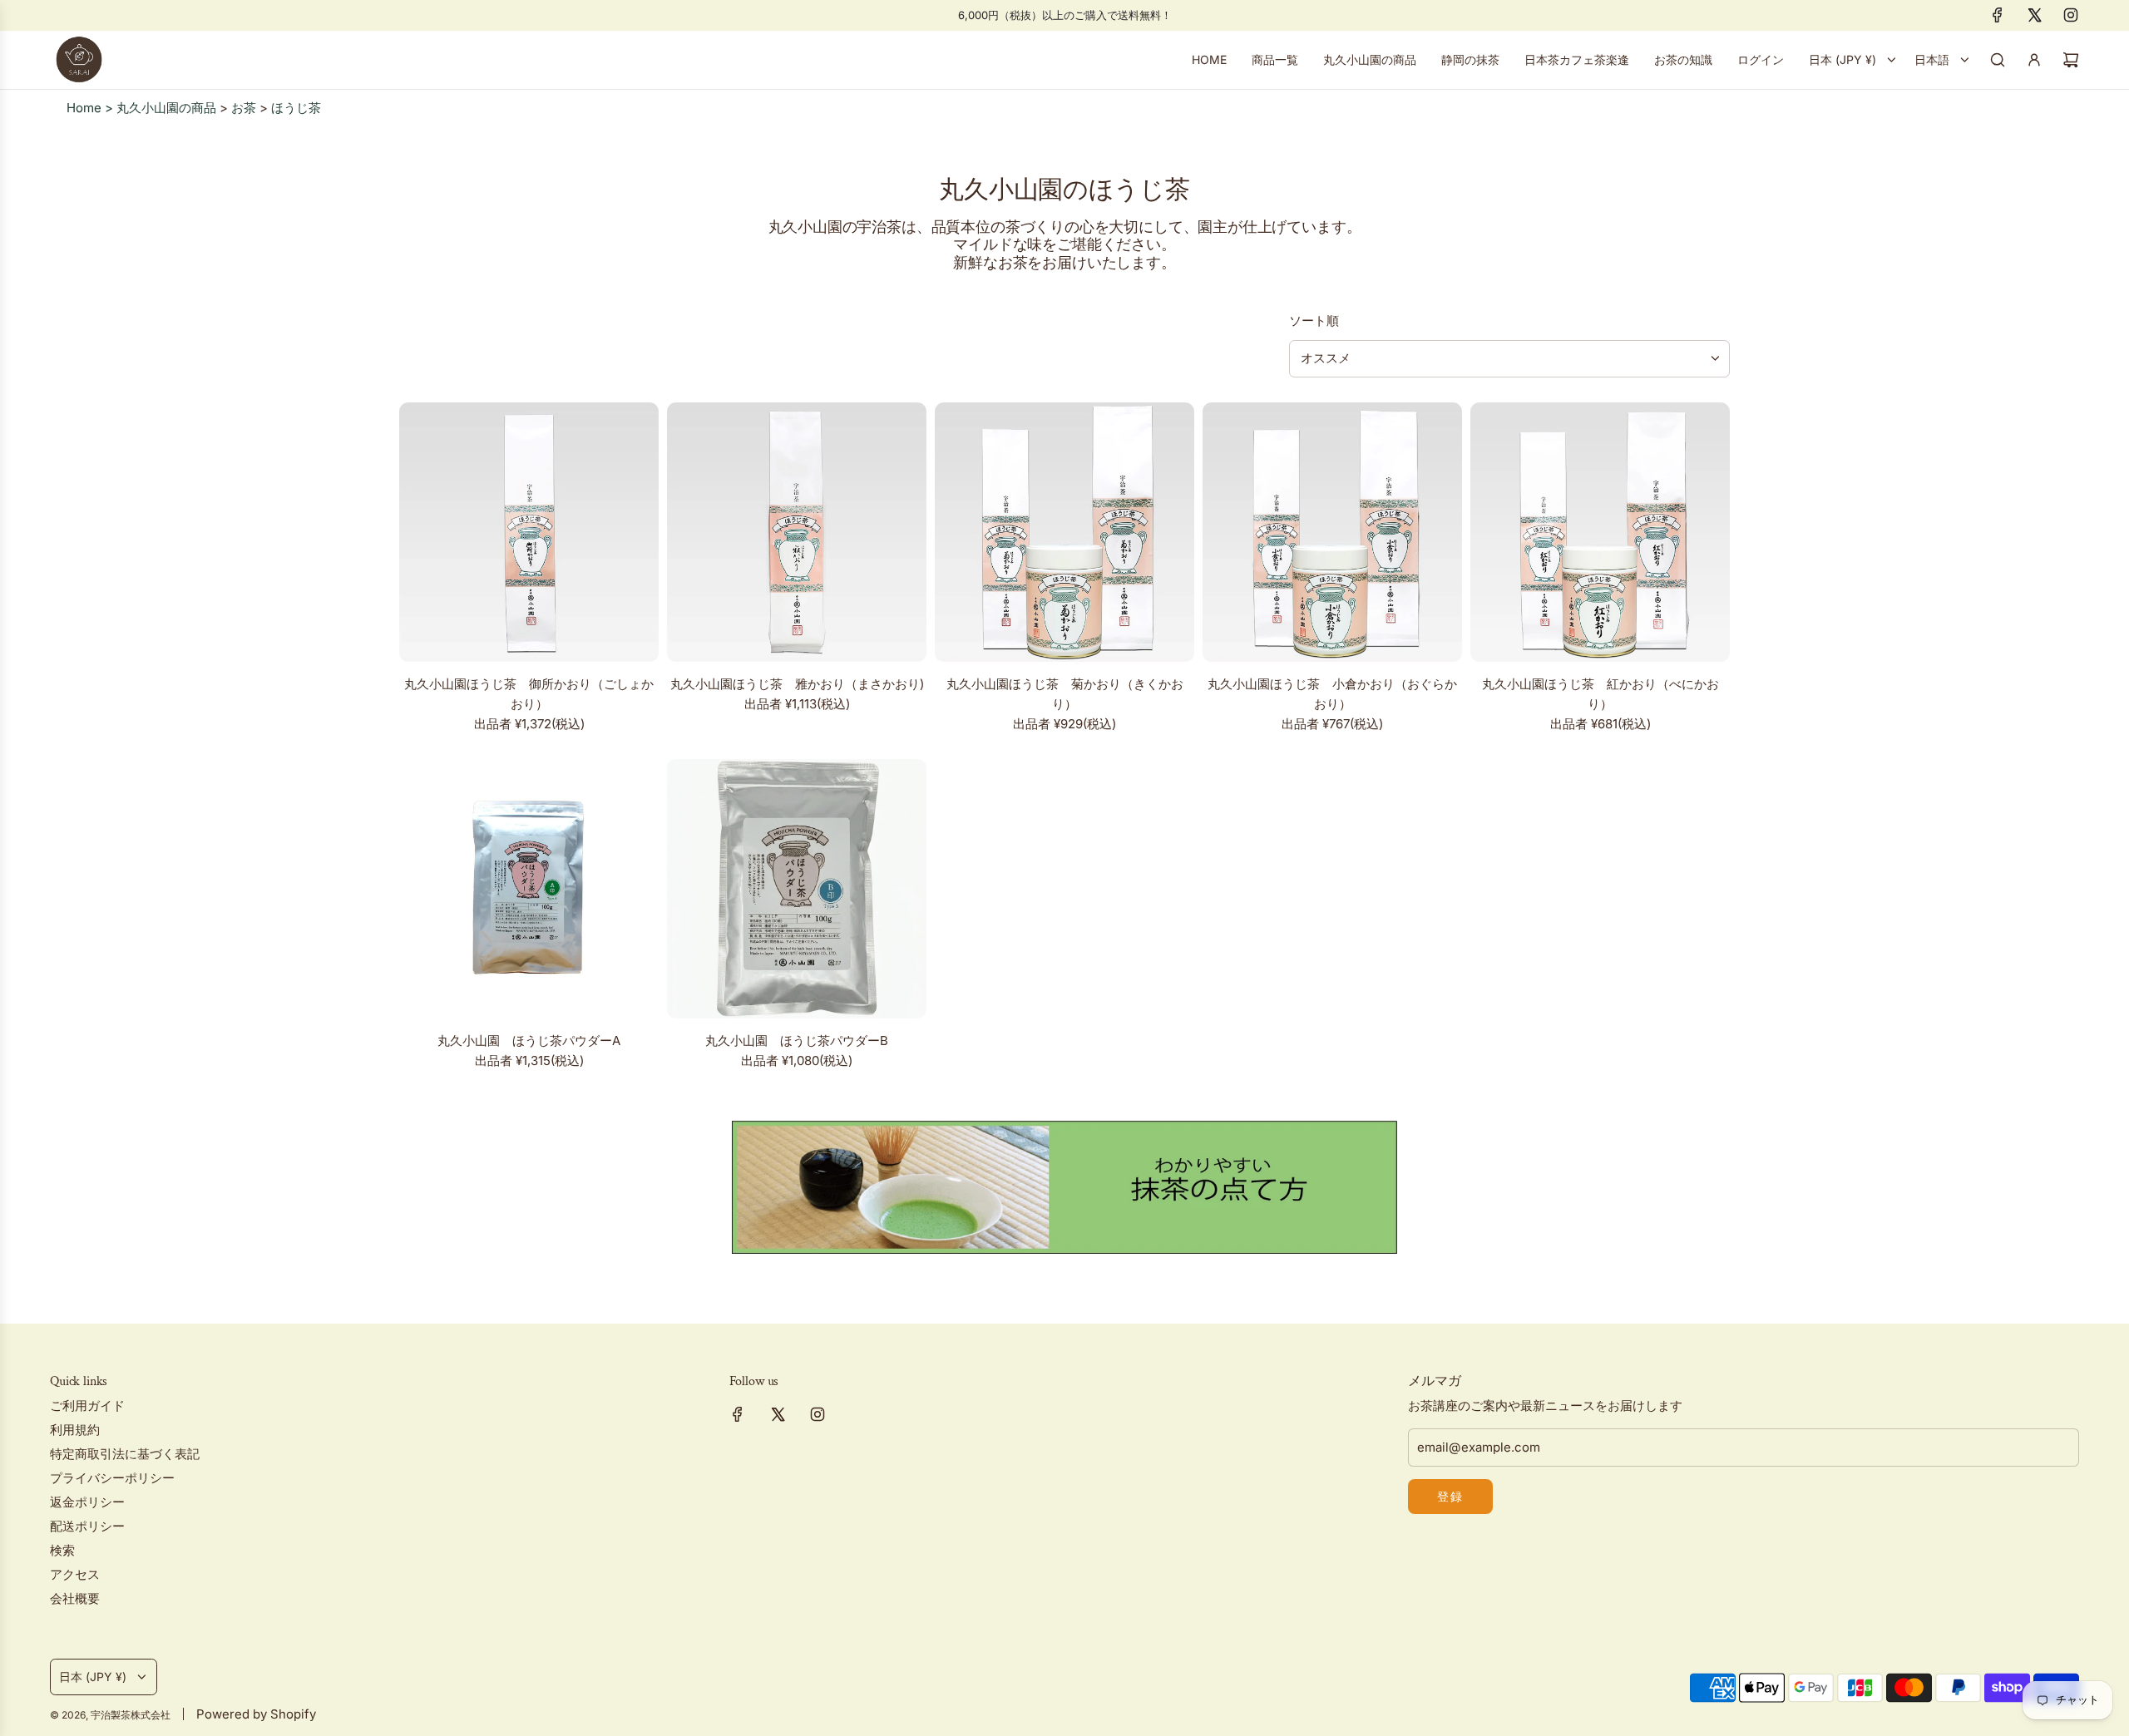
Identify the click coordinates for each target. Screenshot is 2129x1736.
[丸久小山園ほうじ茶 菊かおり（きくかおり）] (1064, 532)
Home (86, 108)
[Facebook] (1998, 15)
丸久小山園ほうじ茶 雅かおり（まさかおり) (797, 684)
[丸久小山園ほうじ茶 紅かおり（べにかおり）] (1600, 532)
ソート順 (1314, 321)
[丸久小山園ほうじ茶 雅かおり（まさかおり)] (797, 532)
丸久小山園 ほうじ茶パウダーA (529, 1041)
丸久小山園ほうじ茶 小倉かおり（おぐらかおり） (1332, 694)
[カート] (2071, 60)
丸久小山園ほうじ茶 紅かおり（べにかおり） (1600, 694)
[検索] (1998, 60)
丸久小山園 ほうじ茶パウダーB (797, 1041)
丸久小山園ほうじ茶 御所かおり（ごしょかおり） (529, 694)
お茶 (244, 108)
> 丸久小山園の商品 (161, 108)
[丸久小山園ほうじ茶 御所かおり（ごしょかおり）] (529, 532)
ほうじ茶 (296, 108)
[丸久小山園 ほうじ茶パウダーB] (797, 889)
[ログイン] (2034, 60)
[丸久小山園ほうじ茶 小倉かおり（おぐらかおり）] (1332, 532)
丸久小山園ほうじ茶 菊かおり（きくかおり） (1065, 694)
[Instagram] (2071, 15)
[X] (2034, 15)
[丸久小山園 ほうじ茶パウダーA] (529, 889)
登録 (1450, 1496)
